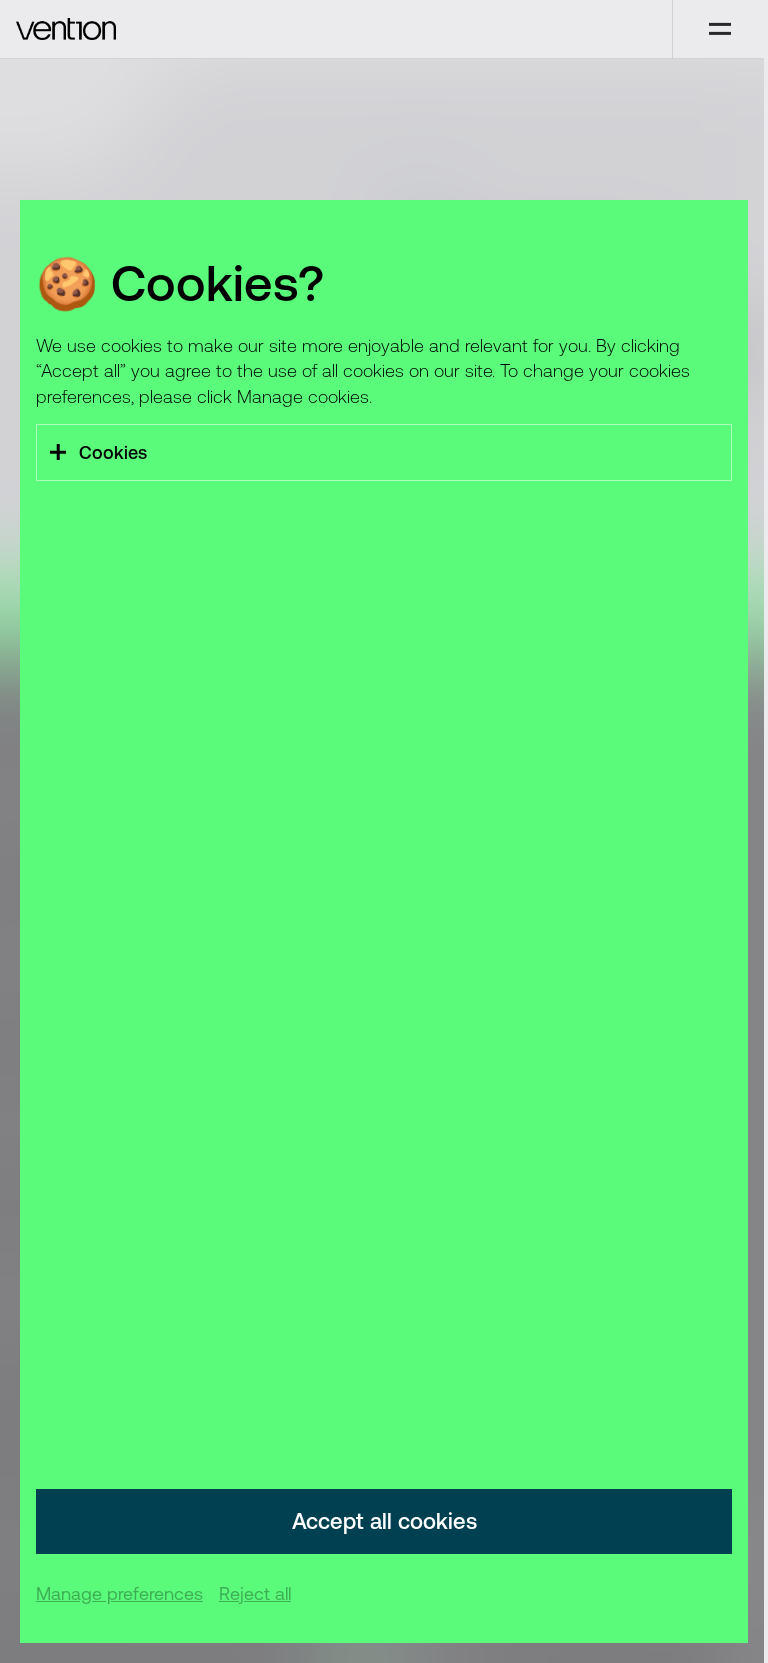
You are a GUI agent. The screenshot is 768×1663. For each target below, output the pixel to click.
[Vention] (336, 29)
